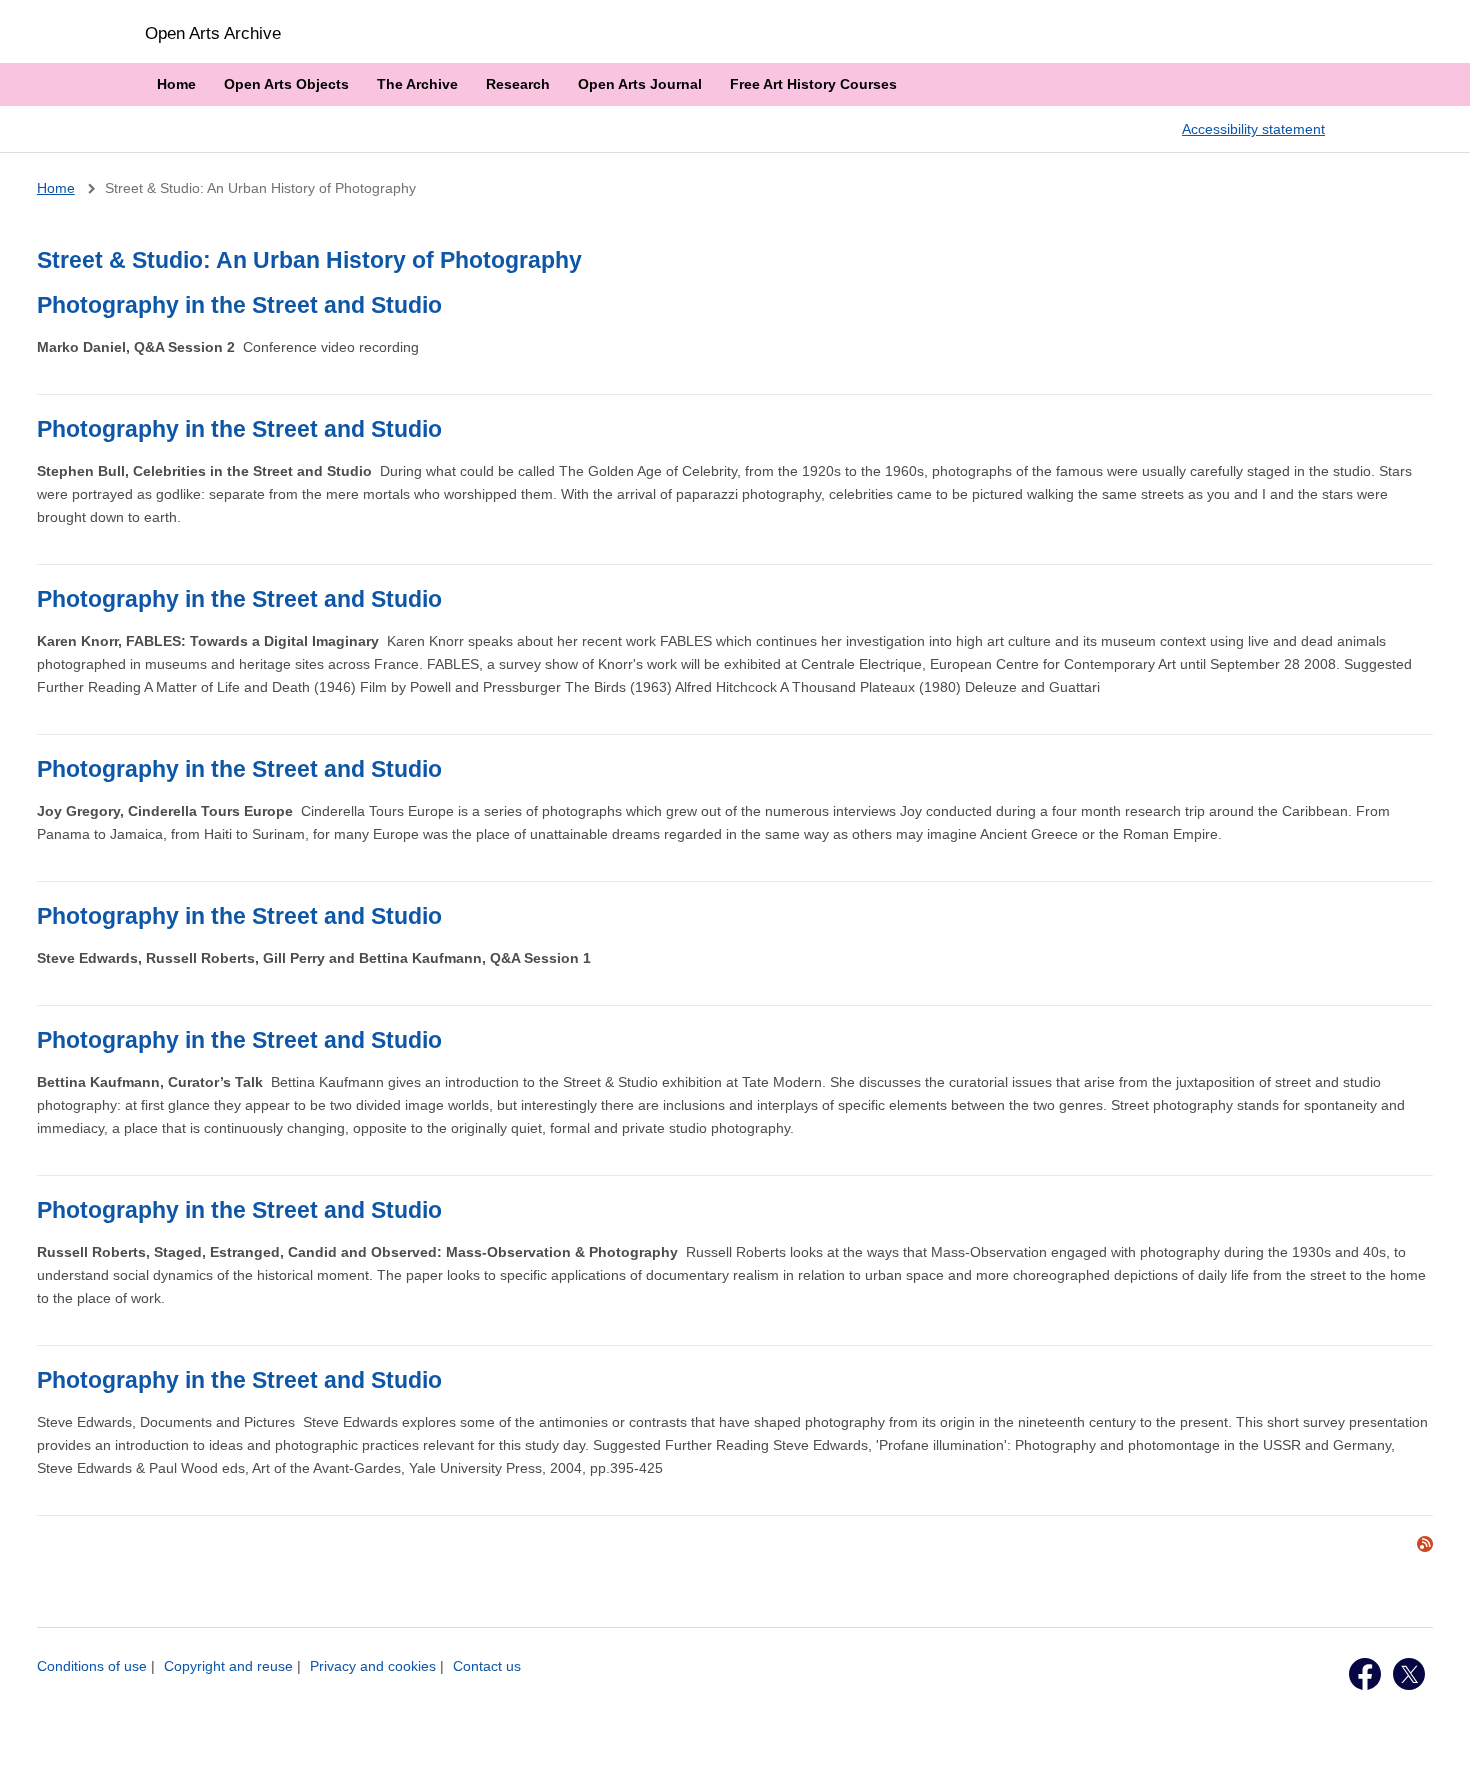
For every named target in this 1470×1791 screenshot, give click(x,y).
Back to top (1436, 1754)
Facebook (1365, 1674)
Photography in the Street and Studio (239, 305)
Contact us (487, 1666)
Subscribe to (1425, 1544)
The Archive (417, 84)
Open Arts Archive (213, 33)
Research (518, 84)
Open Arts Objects (286, 84)
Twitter (1409, 1674)
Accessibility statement (1253, 129)
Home (176, 84)
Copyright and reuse (228, 1666)
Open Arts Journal (640, 84)
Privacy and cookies (373, 1666)
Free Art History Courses (813, 84)
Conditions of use (92, 1666)
